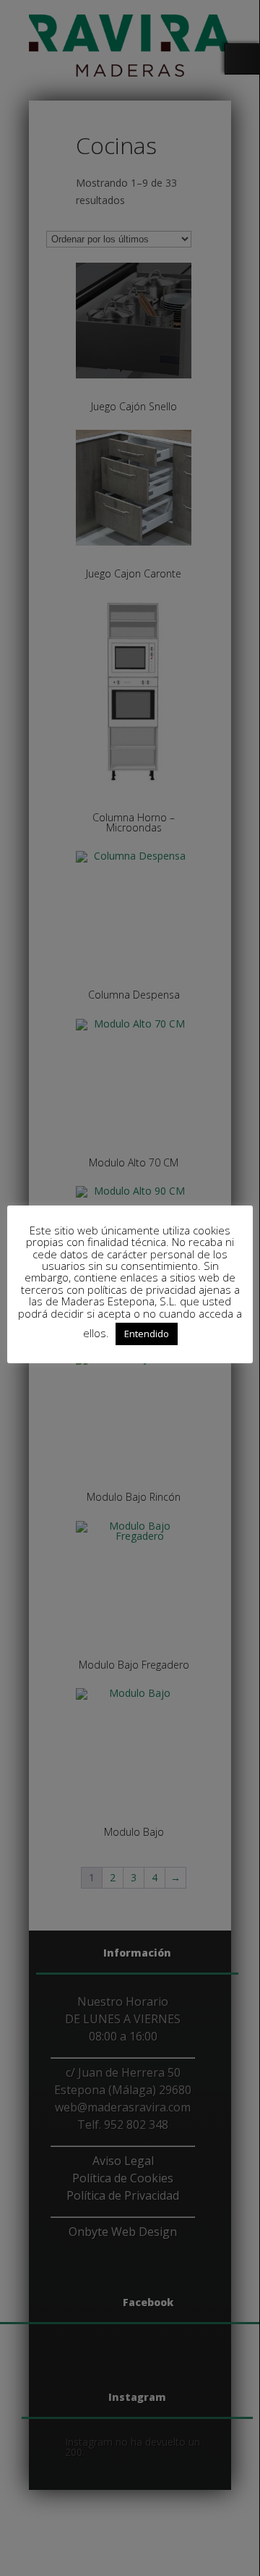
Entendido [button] (147, 1334)
